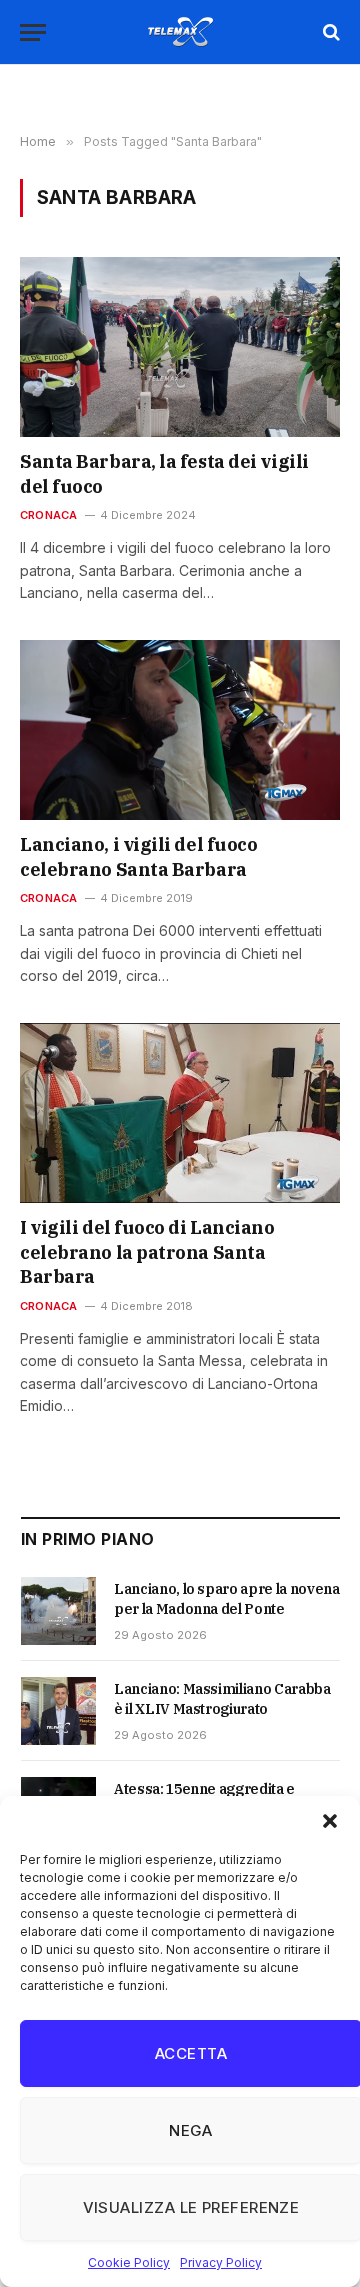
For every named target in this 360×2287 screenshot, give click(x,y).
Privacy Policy (221, 2262)
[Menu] (33, 32)
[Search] (329, 32)
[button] (330, 1821)
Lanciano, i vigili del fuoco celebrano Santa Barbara (138, 856)
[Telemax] (180, 32)
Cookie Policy (129, 2262)
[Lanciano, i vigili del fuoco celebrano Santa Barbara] (180, 730)
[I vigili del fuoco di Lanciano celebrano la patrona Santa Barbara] (180, 1113)
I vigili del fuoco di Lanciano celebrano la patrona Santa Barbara (147, 1252)
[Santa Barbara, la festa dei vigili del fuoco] (180, 347)
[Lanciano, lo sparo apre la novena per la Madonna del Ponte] (58, 1611)
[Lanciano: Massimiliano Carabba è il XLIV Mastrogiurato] (58, 1711)
